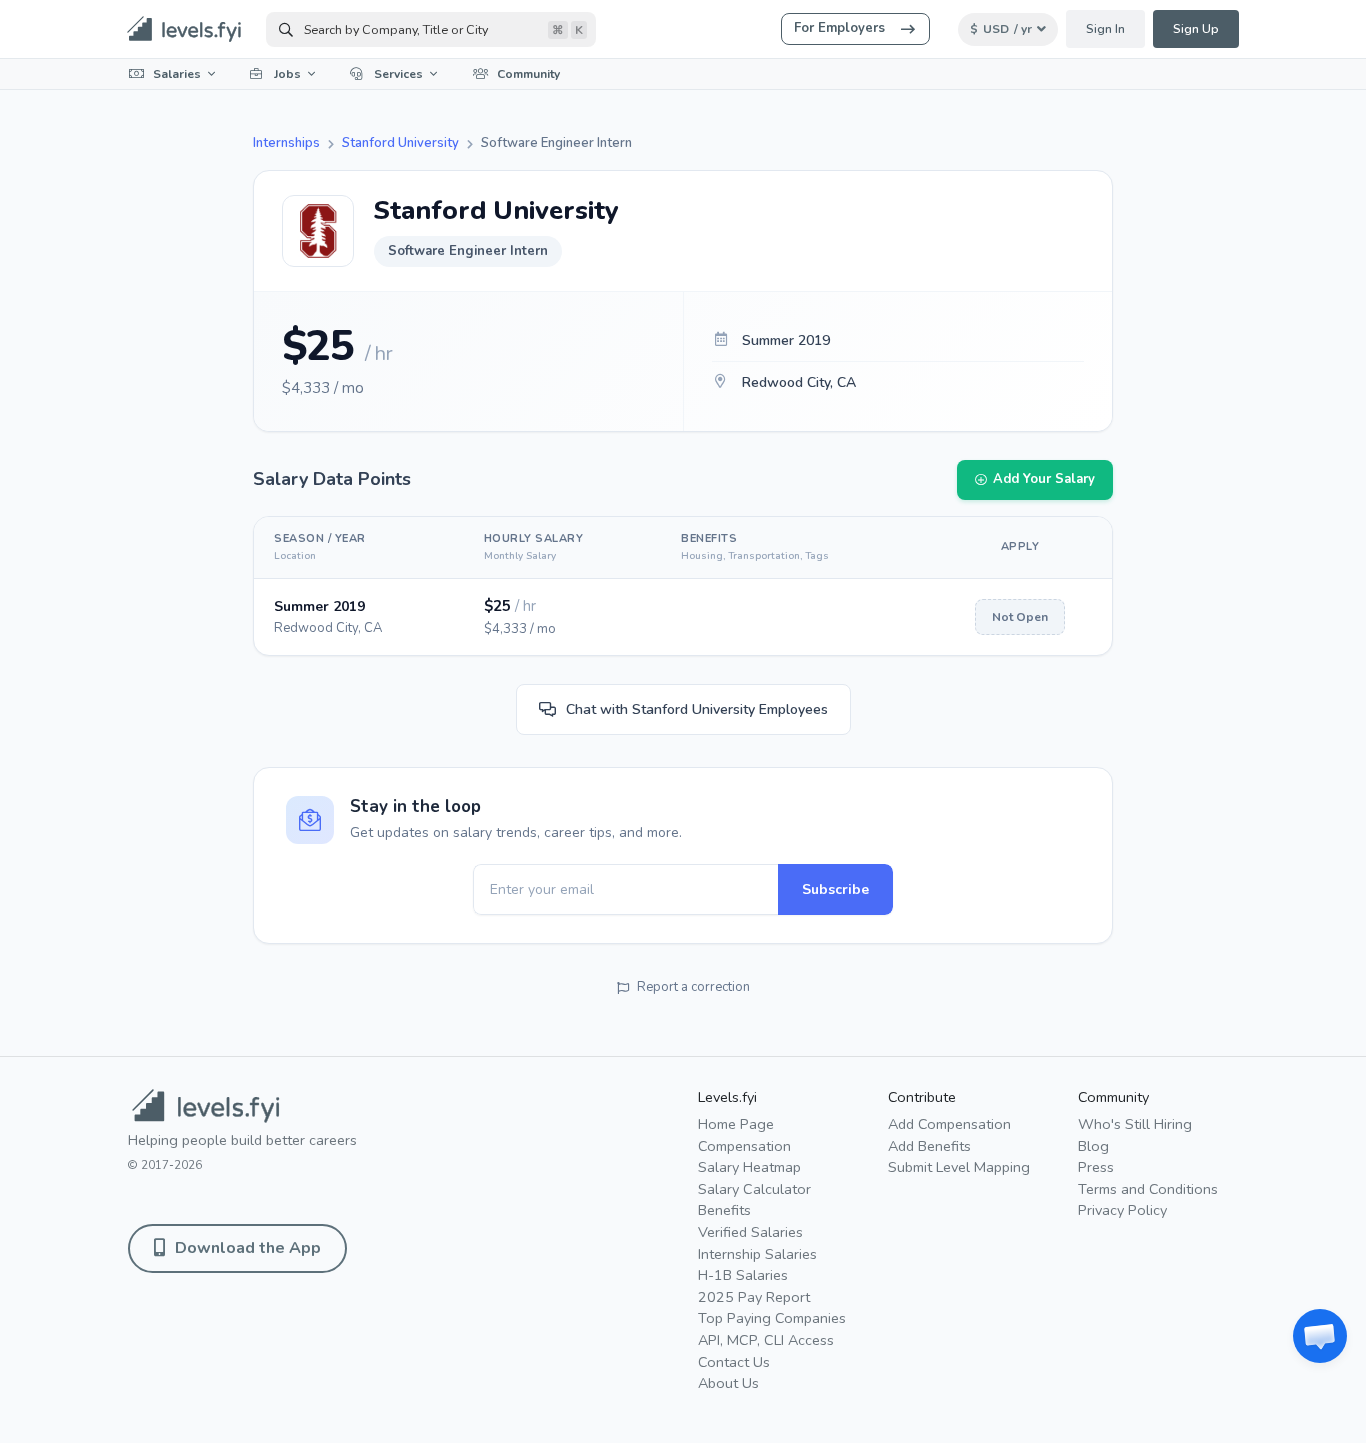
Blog (1093, 1146)
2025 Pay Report (754, 1297)
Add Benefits (929, 1146)
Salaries (177, 74)
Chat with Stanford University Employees (697, 709)
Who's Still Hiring (1135, 1124)
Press (1096, 1167)
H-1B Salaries (743, 1275)
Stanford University (400, 143)
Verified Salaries (750, 1232)
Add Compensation (949, 1124)
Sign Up (1196, 29)
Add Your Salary (1044, 479)
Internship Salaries (757, 1254)
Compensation (744, 1146)
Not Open (1020, 617)
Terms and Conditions (1148, 1189)
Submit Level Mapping (959, 1167)
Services (398, 74)
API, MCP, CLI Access (766, 1340)
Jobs (287, 74)
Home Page (736, 1124)
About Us (728, 1383)
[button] (1320, 1336)
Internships (286, 143)
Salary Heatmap (749, 1167)
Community (528, 74)
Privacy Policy (1122, 1210)
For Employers (839, 28)
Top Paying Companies (772, 1318)
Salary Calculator (754, 1189)
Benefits (724, 1210)
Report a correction (693, 987)
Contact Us (734, 1362)
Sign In (1105, 29)
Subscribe (835, 889)
